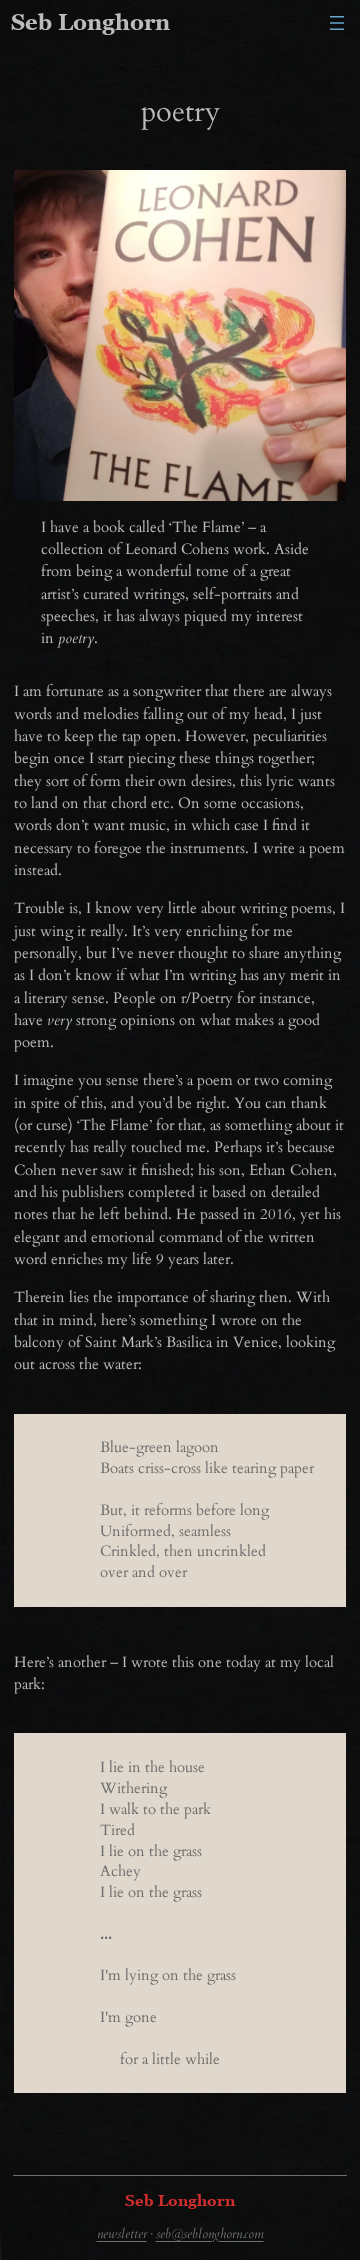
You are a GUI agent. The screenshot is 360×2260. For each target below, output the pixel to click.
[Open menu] (337, 23)
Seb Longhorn (90, 22)
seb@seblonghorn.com (210, 2234)
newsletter (122, 2234)
